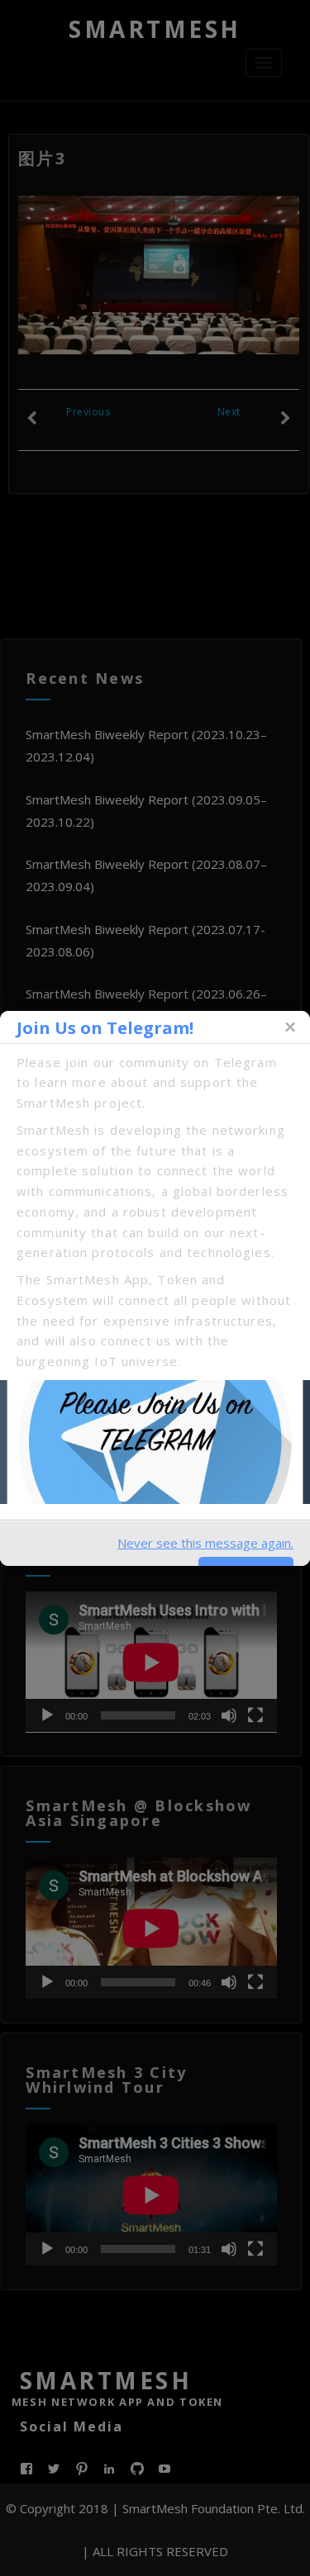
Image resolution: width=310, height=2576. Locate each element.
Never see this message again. (205, 1543)
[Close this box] (289, 1027)
